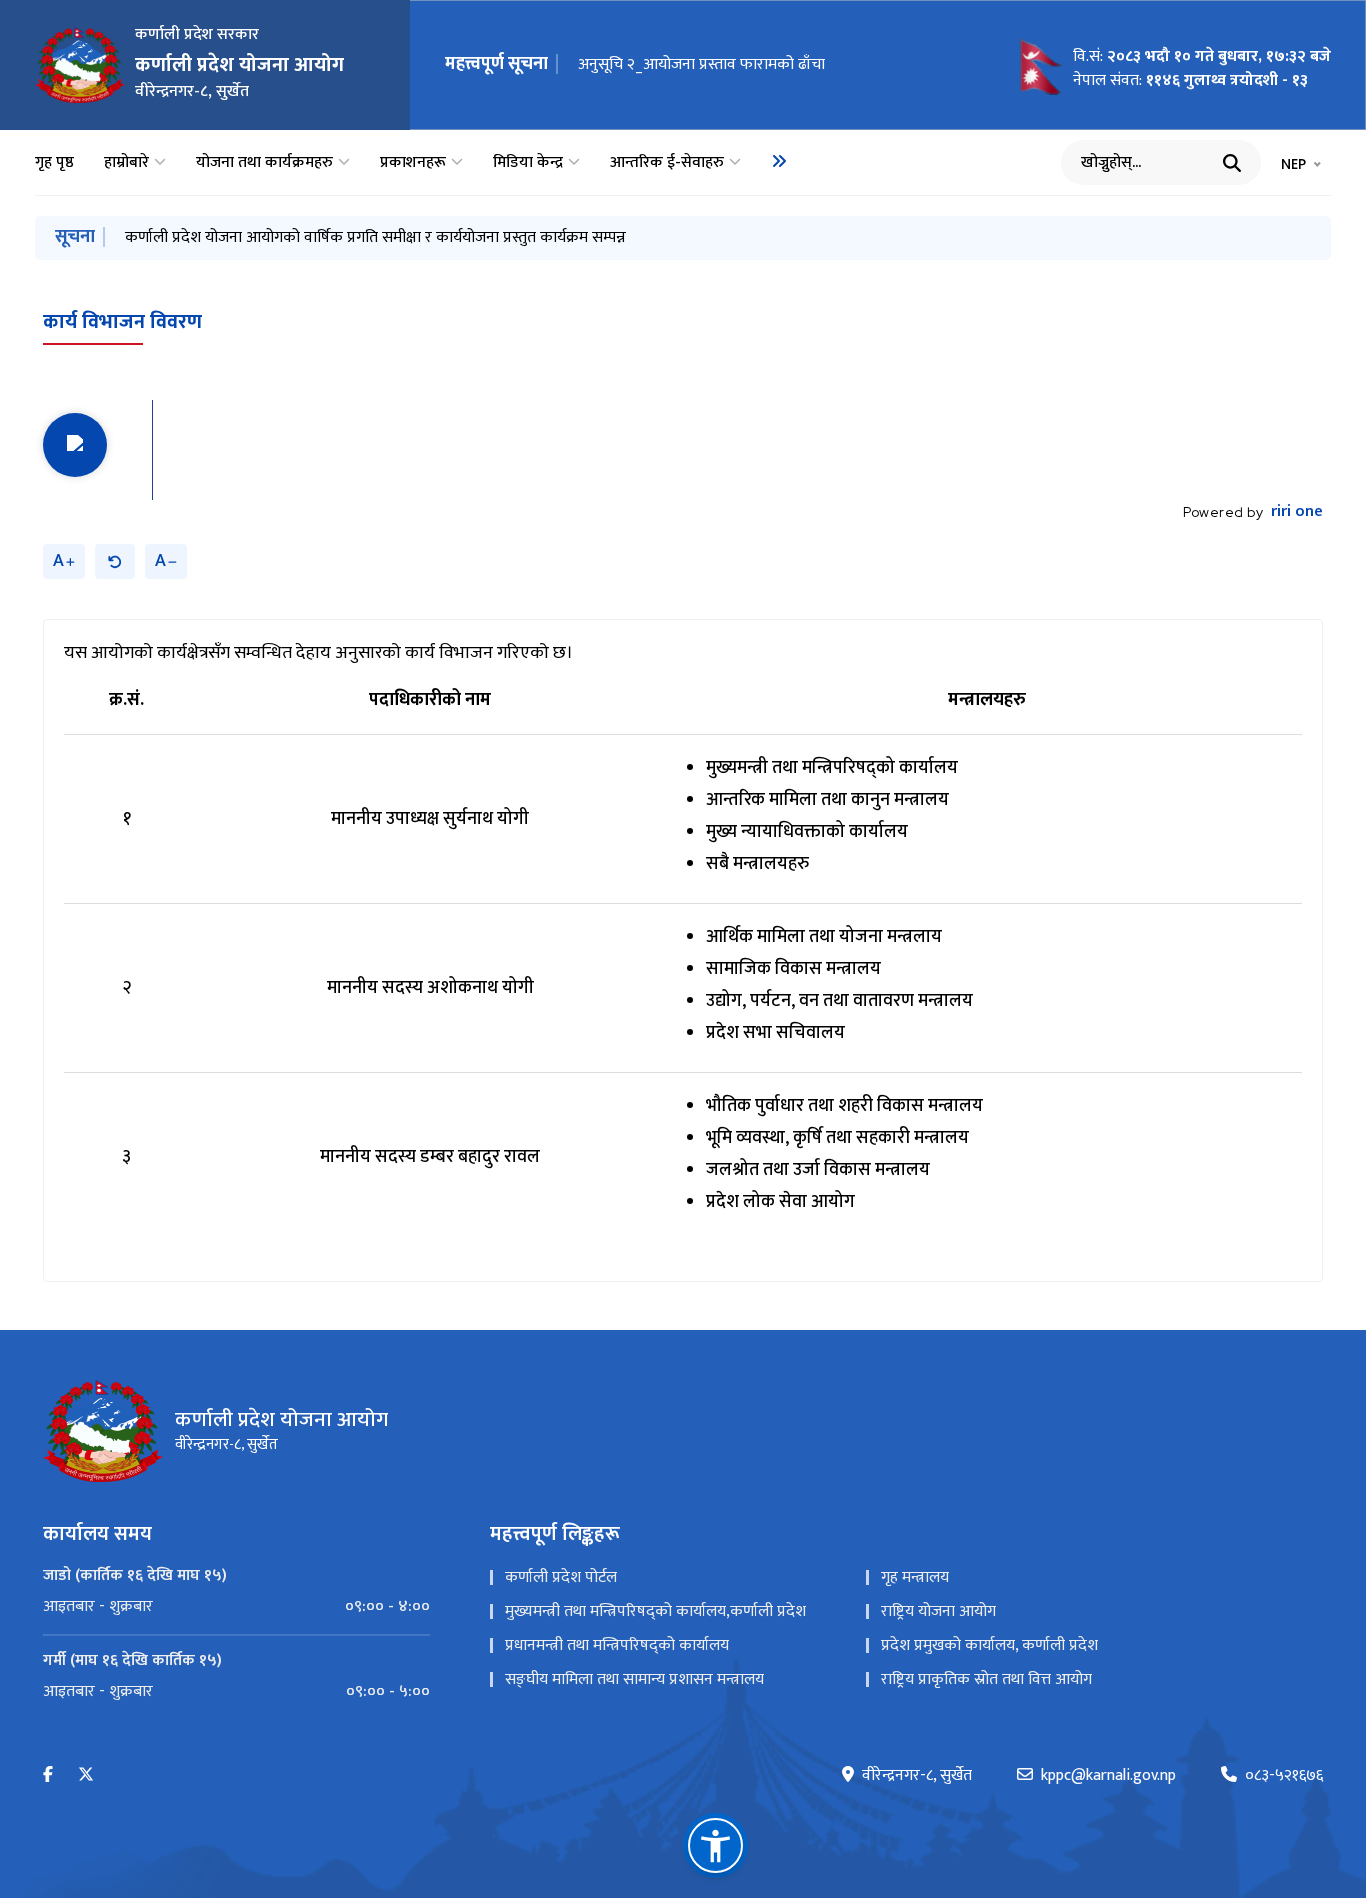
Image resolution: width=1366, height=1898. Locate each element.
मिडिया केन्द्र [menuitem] (528, 163)
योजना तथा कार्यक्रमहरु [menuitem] (264, 163)
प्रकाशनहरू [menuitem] (413, 163)
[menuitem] (779, 161)
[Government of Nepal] (80, 65)
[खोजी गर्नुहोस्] (1232, 163)
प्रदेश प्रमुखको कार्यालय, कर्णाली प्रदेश (989, 1645)
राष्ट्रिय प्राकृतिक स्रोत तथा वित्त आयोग (986, 1679)
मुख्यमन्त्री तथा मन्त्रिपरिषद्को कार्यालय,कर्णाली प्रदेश (655, 1611)
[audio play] (75, 445)
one (1297, 512)
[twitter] (86, 1775)
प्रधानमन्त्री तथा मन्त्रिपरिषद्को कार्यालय (617, 1645)
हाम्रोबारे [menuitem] (126, 163)
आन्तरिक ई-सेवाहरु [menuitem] (667, 163)
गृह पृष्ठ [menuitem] (54, 163)
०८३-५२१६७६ (1284, 1776)
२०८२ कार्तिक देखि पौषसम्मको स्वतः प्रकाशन (706, 64)
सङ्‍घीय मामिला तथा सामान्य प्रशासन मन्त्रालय (634, 1679)
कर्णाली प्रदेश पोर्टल (561, 1577)
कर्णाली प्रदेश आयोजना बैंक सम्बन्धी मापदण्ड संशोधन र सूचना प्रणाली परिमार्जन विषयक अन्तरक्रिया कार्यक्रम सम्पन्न (453, 237)
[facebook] (48, 1775)
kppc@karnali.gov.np (1108, 1776)
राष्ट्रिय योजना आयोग (938, 1611)
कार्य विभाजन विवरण (122, 322)
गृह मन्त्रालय (915, 1577)
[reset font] (115, 561)
